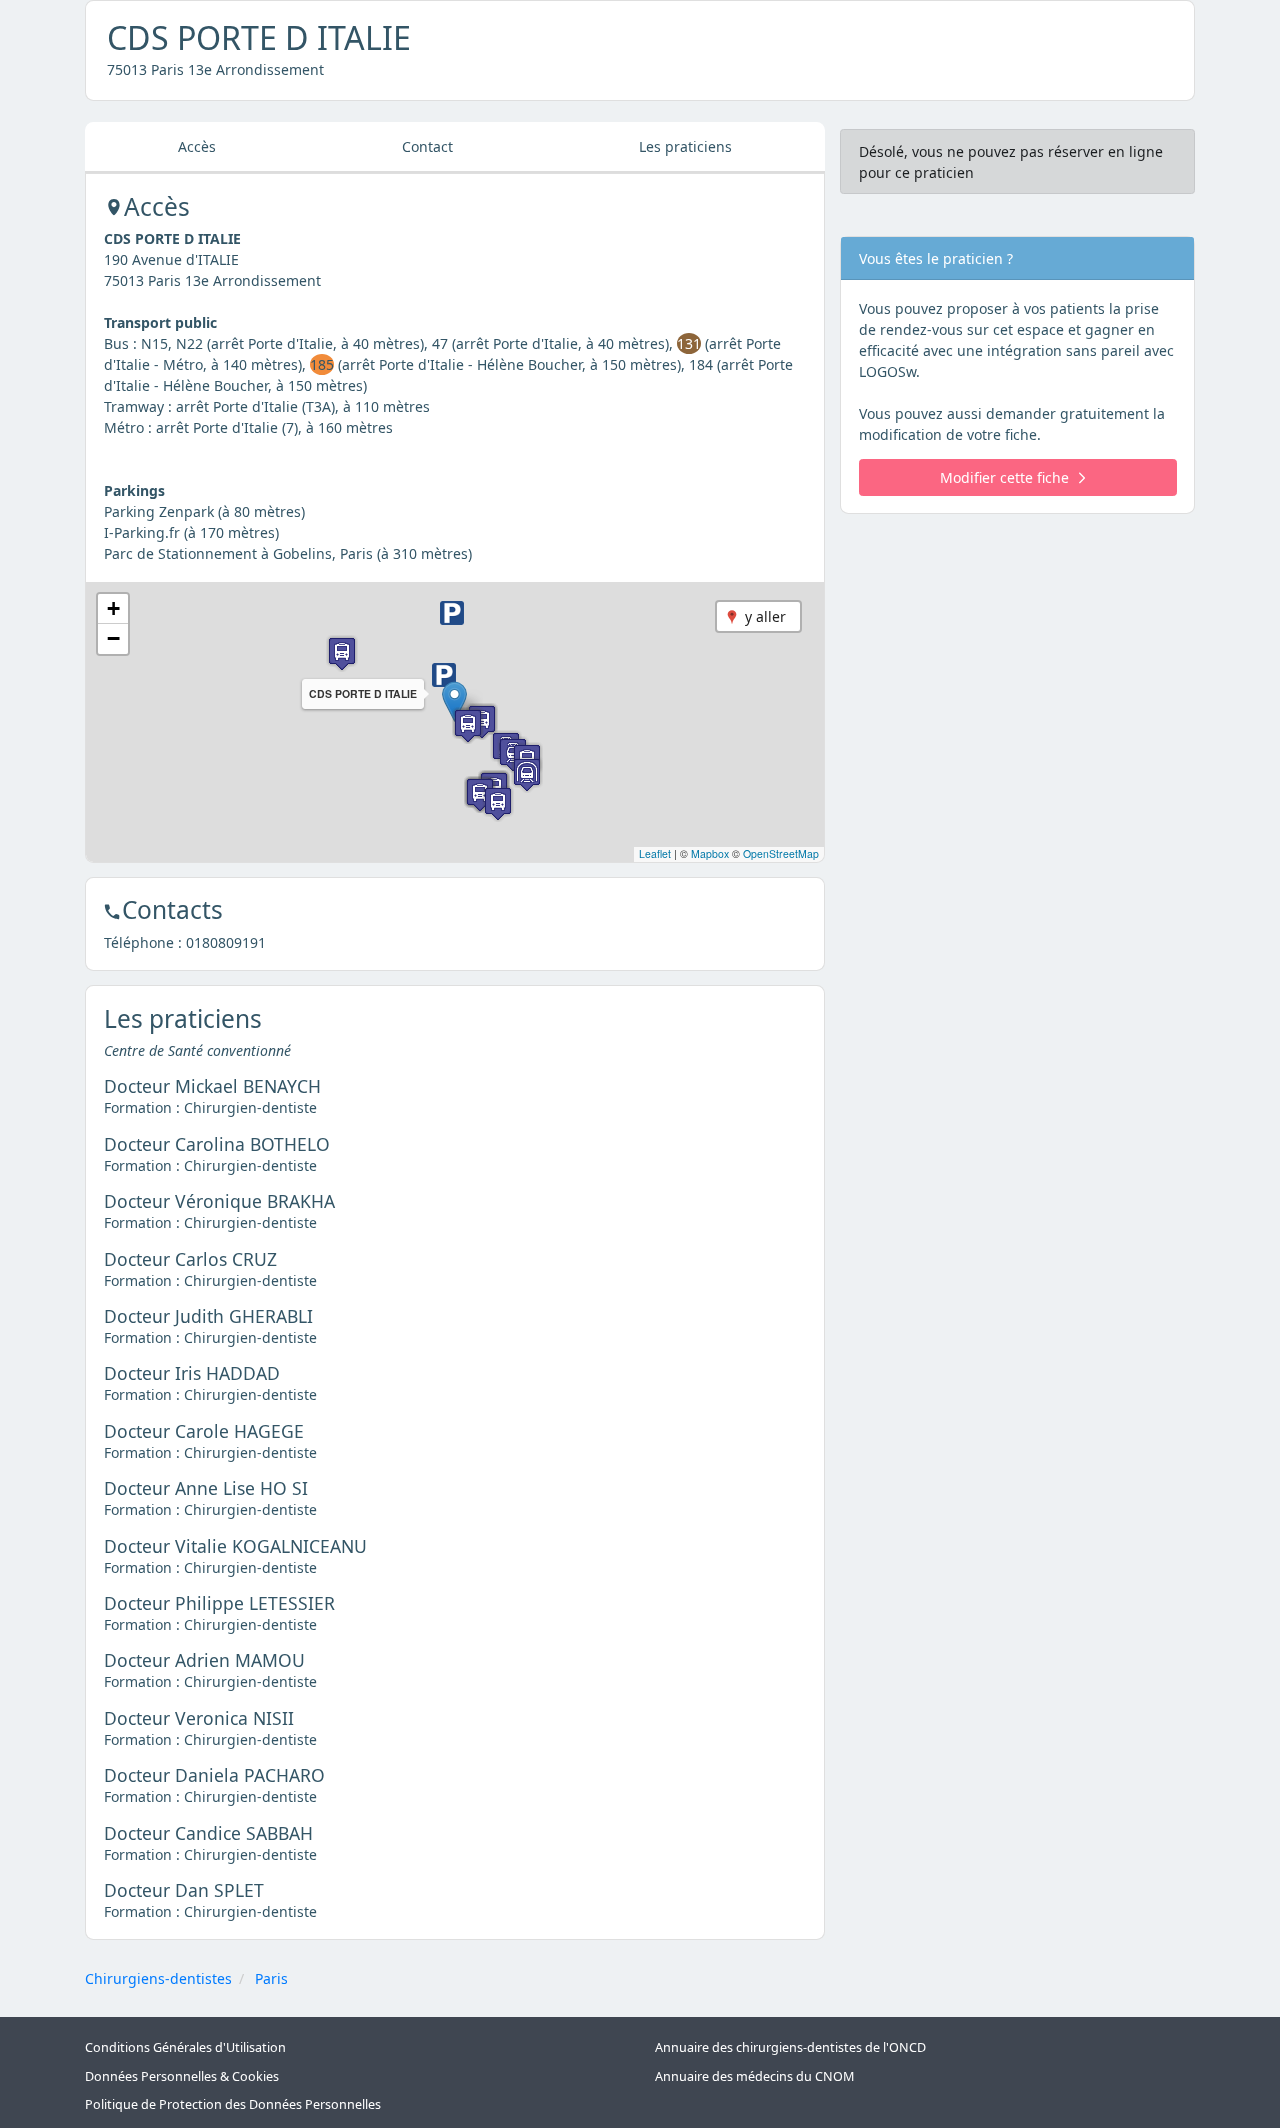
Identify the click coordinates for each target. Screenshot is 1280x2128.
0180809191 (226, 942)
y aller (765, 616)
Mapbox (710, 853)
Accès (197, 146)
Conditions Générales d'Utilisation (185, 2047)
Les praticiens (685, 146)
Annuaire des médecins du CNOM (754, 2076)
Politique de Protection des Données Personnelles (233, 2104)
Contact (427, 146)
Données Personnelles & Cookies (182, 2076)
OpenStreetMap (781, 853)
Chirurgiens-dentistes (158, 1978)
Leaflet (655, 853)
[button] (454, 701)
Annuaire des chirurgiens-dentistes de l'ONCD (790, 2047)
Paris (271, 1978)
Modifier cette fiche (1004, 477)
